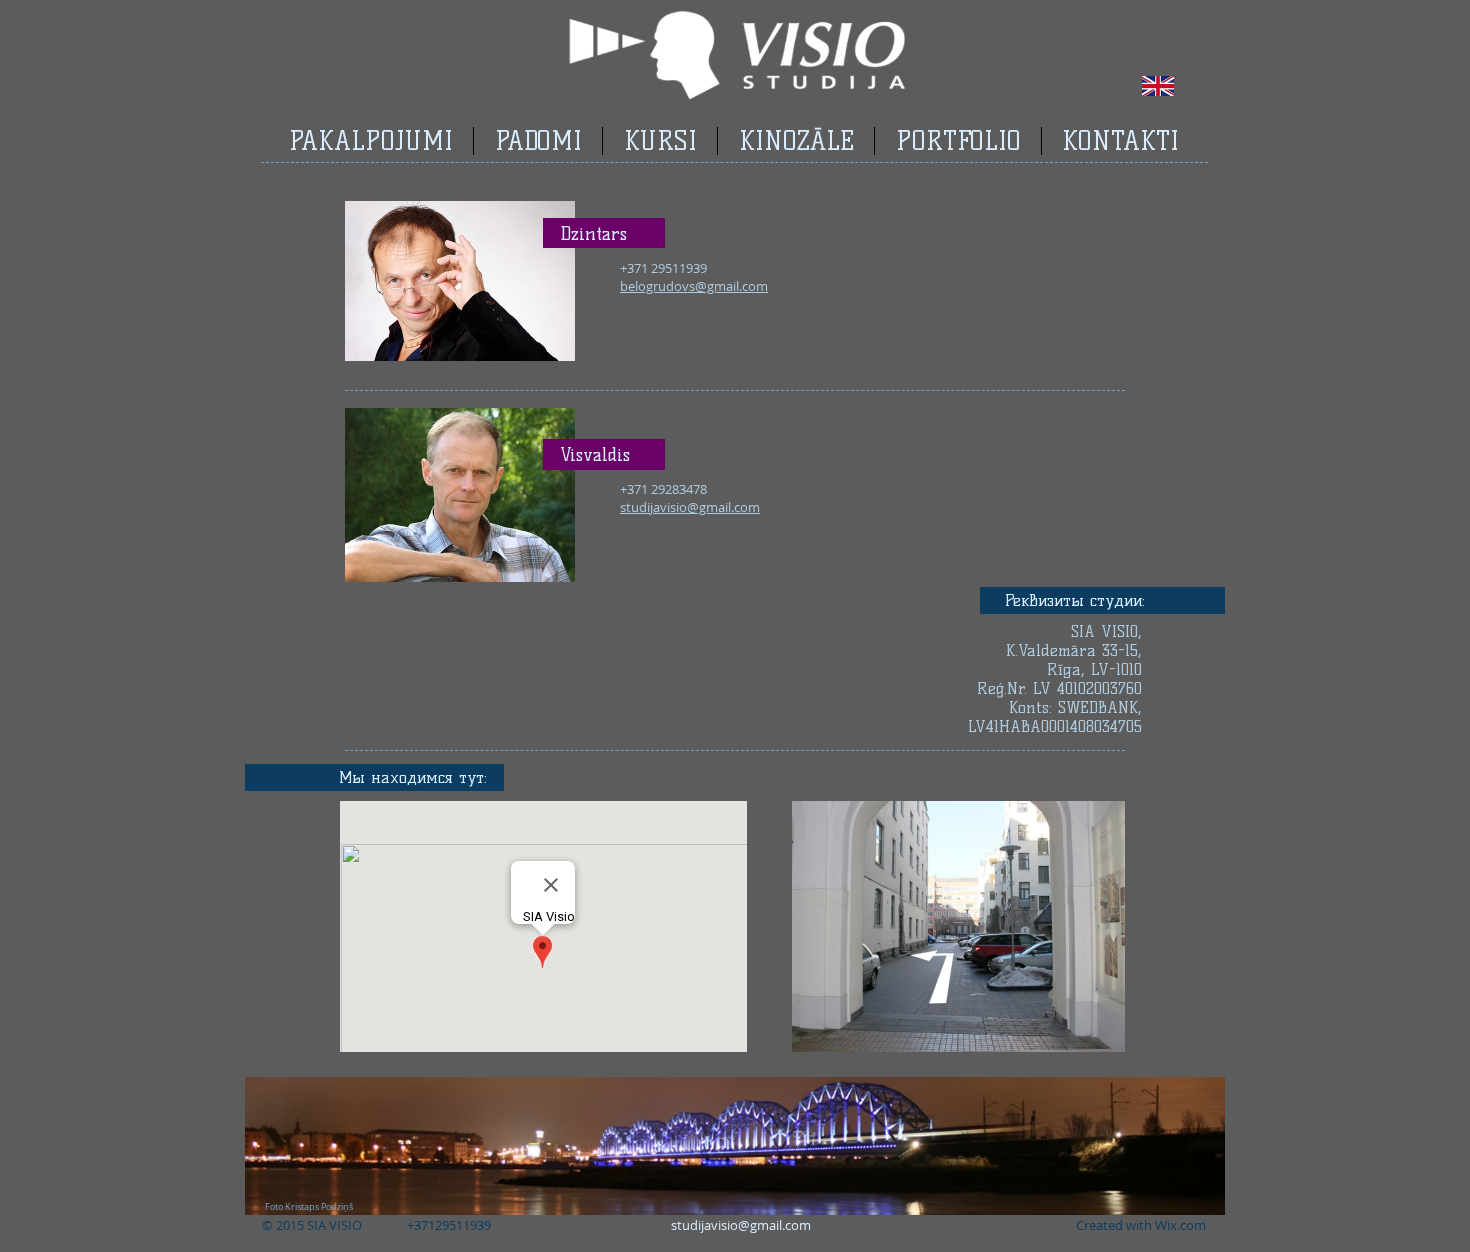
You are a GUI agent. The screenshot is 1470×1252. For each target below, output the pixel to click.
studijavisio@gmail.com (741, 1225)
